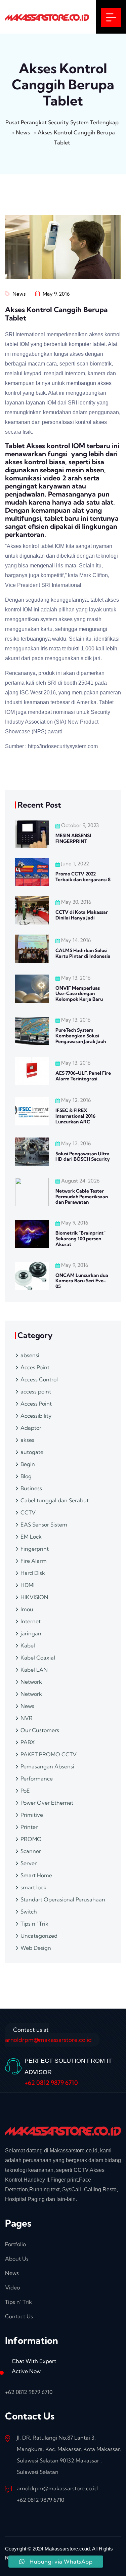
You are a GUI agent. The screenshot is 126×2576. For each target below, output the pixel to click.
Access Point (36, 1404)
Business (31, 1488)
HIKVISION (34, 1597)
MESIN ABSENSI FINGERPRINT (73, 838)
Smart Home (36, 1875)
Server (29, 1863)
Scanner (31, 1851)
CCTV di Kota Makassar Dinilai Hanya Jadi (82, 915)
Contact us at (48, 2035)
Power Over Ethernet (47, 1803)
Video (12, 2287)
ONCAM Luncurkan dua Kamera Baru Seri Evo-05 (82, 1281)
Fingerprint (35, 1549)
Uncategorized (39, 1936)
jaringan (31, 1633)
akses (27, 1440)
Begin (28, 1464)
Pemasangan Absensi (47, 1766)
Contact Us (19, 2316)
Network (31, 1682)
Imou (27, 1609)
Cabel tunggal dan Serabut (55, 1500)
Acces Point (35, 1367)
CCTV (28, 1512)
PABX (28, 1742)
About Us (17, 2259)
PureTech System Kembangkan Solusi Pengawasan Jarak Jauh (81, 1036)
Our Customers (40, 1730)
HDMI (28, 1585)
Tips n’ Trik (18, 2302)
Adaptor (31, 1428)
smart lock (33, 1887)
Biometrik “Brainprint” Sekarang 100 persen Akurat (80, 1239)
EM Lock (31, 1537)
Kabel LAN (34, 1670)
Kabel (28, 1645)
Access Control (39, 1379)
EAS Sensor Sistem (44, 1525)
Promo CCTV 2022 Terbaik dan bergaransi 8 (83, 877)
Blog (26, 1476)
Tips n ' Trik (34, 1924)
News (18, 294)
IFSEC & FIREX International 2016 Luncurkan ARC (75, 1116)
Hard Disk (33, 1573)
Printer (29, 1827)
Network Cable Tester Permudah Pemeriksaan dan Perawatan (82, 1197)
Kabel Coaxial (38, 1658)
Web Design (36, 1948)
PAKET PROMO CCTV (49, 1754)
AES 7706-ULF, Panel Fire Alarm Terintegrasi (83, 1076)
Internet (31, 1621)
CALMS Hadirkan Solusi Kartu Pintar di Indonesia (83, 953)
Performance (37, 1778)
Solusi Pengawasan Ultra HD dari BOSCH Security (83, 1156)
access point (36, 1391)
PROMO (31, 1839)
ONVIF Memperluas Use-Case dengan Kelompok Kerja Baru (79, 994)
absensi (30, 1355)
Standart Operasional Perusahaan (63, 1899)
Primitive (32, 1815)
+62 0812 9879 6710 (51, 2083)
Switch (29, 1912)
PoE (25, 1791)
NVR (27, 1718)
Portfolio (15, 2244)
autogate (32, 1452)
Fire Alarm (34, 1561)
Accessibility (36, 1416)
